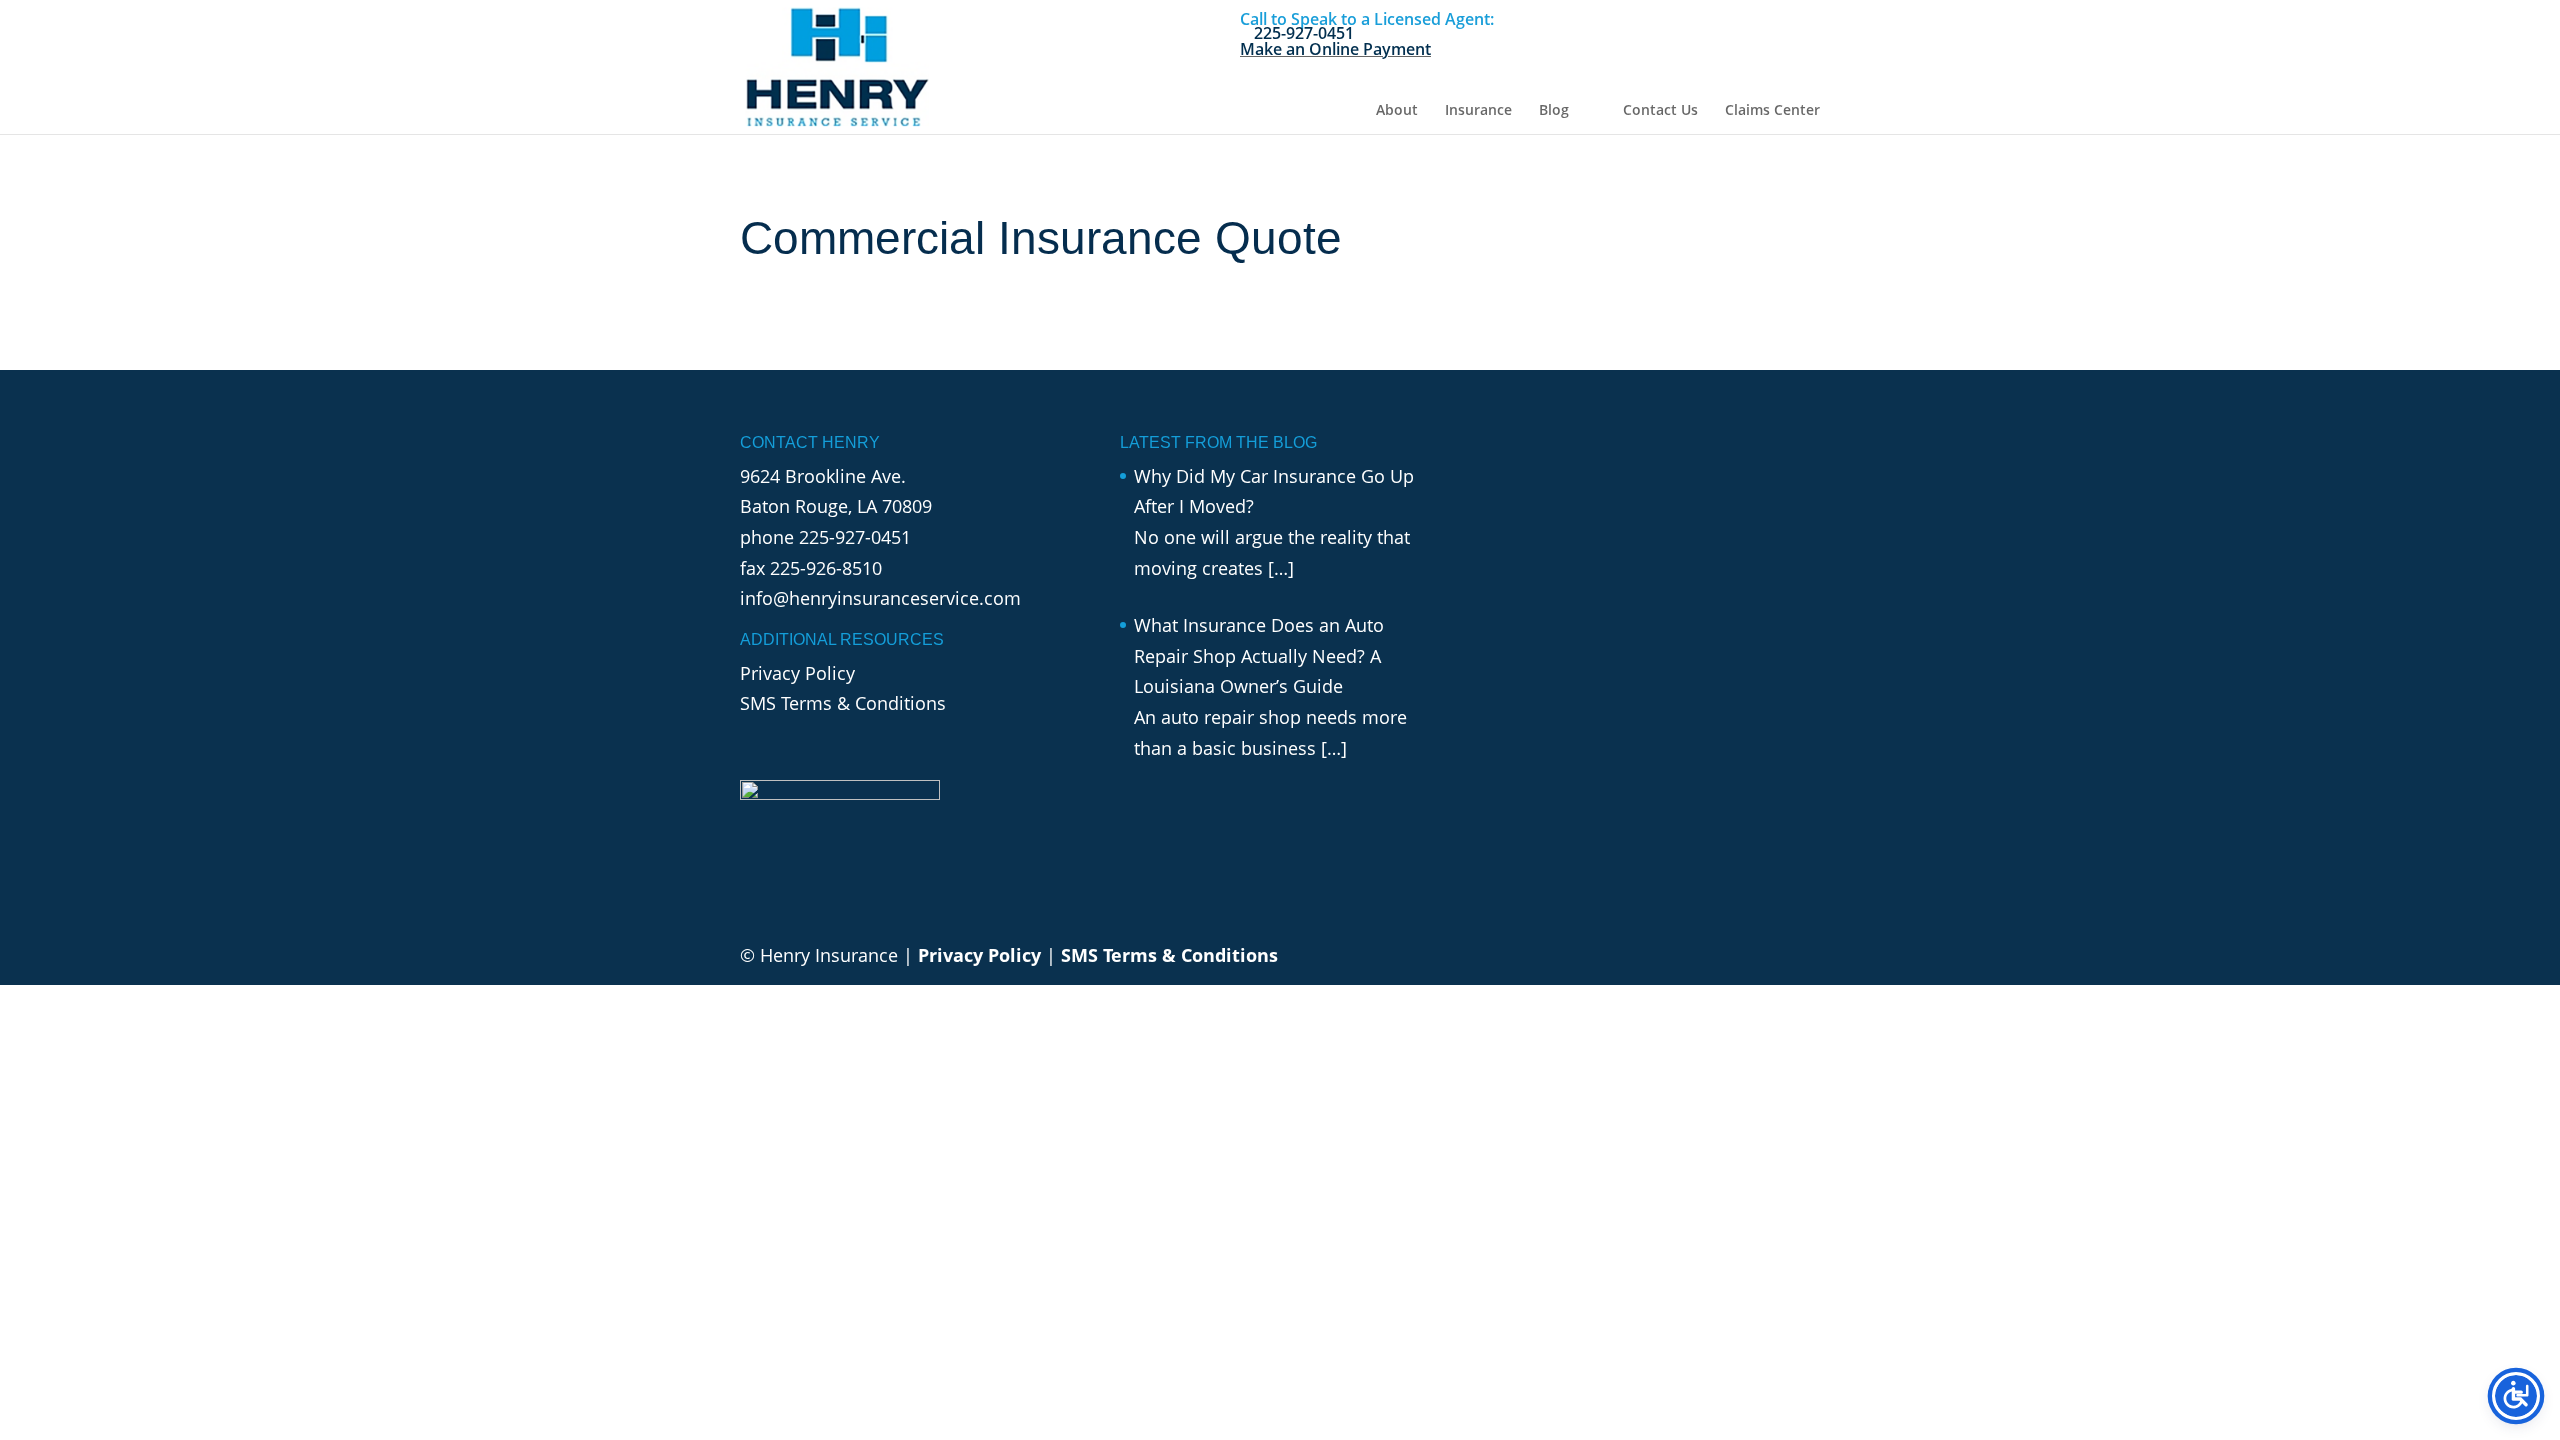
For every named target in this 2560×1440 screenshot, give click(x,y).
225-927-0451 (855, 537)
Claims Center (1772, 111)
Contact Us (1660, 111)
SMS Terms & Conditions (843, 703)
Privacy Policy (797, 673)
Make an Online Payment (1335, 49)
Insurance (1478, 111)
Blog (1554, 111)
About (1397, 111)
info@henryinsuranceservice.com (880, 598)
